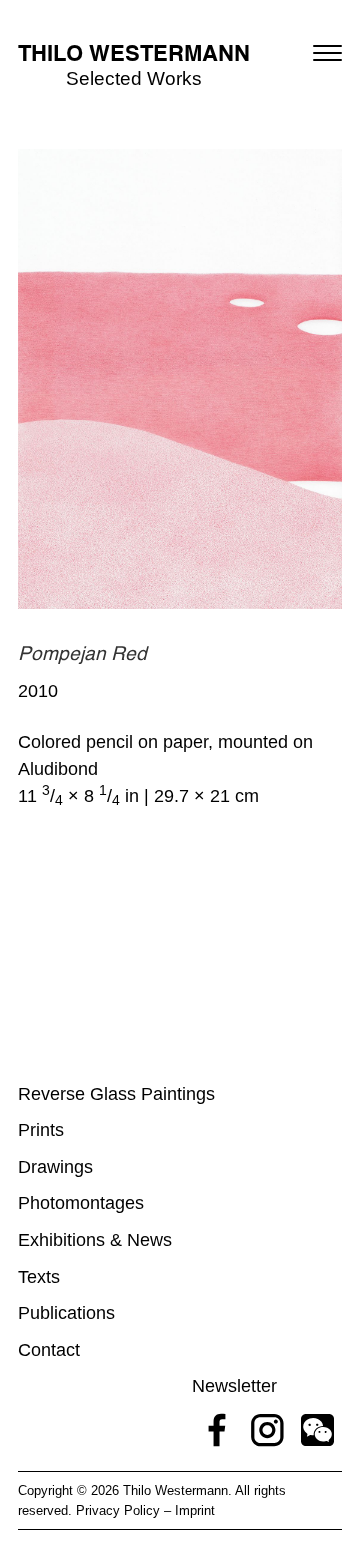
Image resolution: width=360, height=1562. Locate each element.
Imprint (195, 1510)
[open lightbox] (180, 379)
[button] (327, 53)
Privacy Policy (118, 1510)
